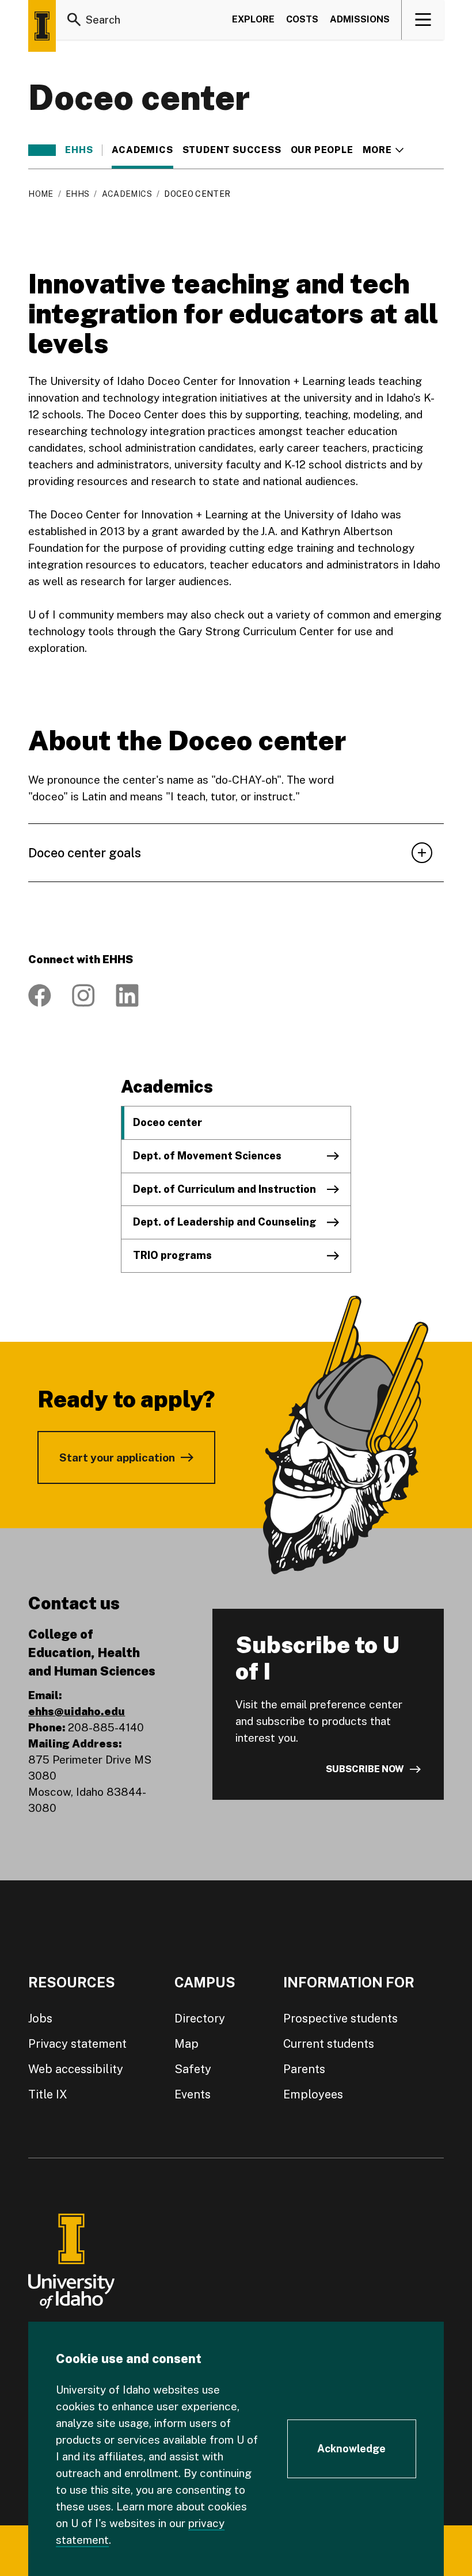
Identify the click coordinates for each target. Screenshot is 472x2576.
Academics (142, 150)
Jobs (40, 2018)
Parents (304, 2069)
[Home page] (42, 26)
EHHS (79, 150)
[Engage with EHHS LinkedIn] (127, 995)
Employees (313, 2094)
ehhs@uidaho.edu (77, 1711)
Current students (329, 2044)
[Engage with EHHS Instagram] (83, 995)
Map (186, 2044)
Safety (193, 2069)
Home (41, 194)
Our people (322, 150)
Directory (200, 2018)
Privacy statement (77, 2044)
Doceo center (168, 1122)
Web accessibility (76, 2069)
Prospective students (340, 2018)
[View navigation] (423, 20)
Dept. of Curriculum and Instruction (224, 1189)
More (383, 150)
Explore (253, 19)
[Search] (74, 20)
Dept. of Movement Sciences (207, 1156)
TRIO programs (172, 1255)
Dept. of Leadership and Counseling (225, 1222)
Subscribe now (365, 1769)
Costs (302, 19)
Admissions (360, 19)
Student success (232, 150)
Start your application (117, 1457)
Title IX (48, 2094)
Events (193, 2094)
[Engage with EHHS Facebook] (40, 995)
